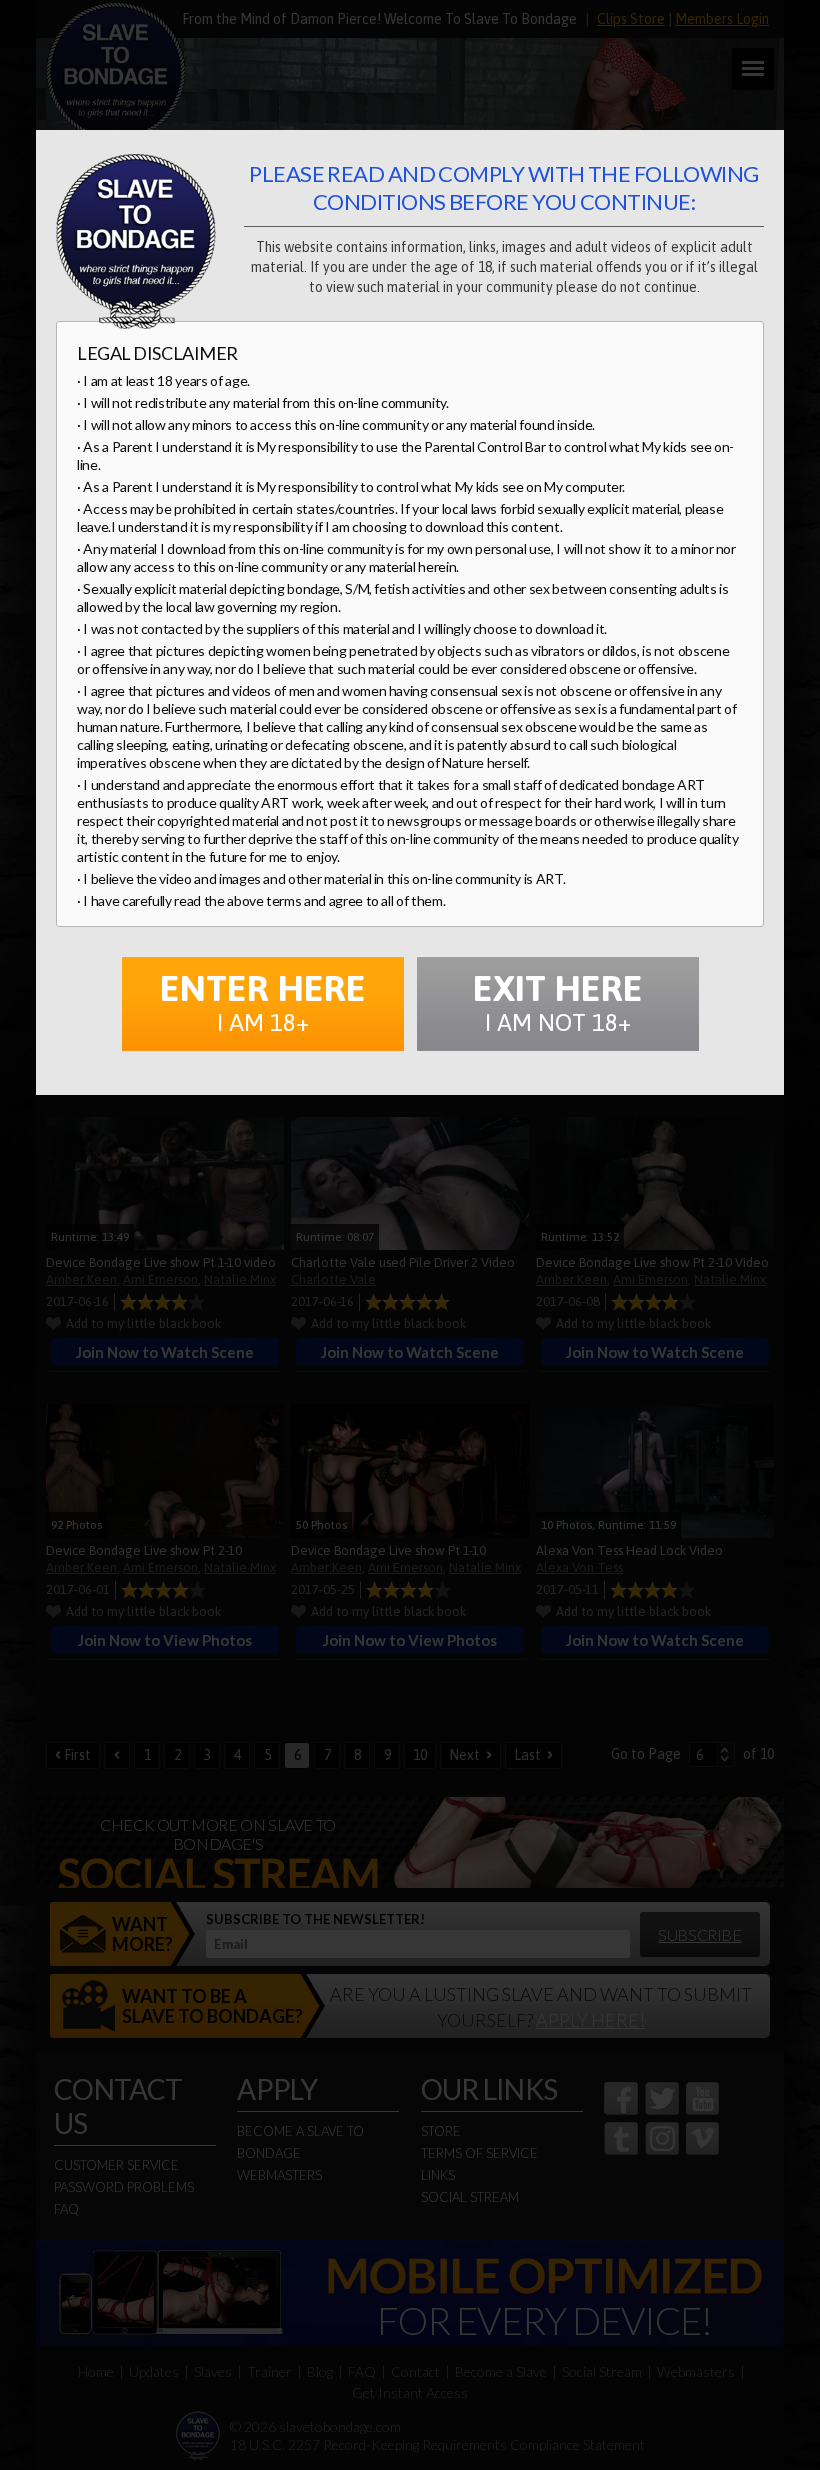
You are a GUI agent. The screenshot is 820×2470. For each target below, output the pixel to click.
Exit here (558, 1001)
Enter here (263, 1001)
